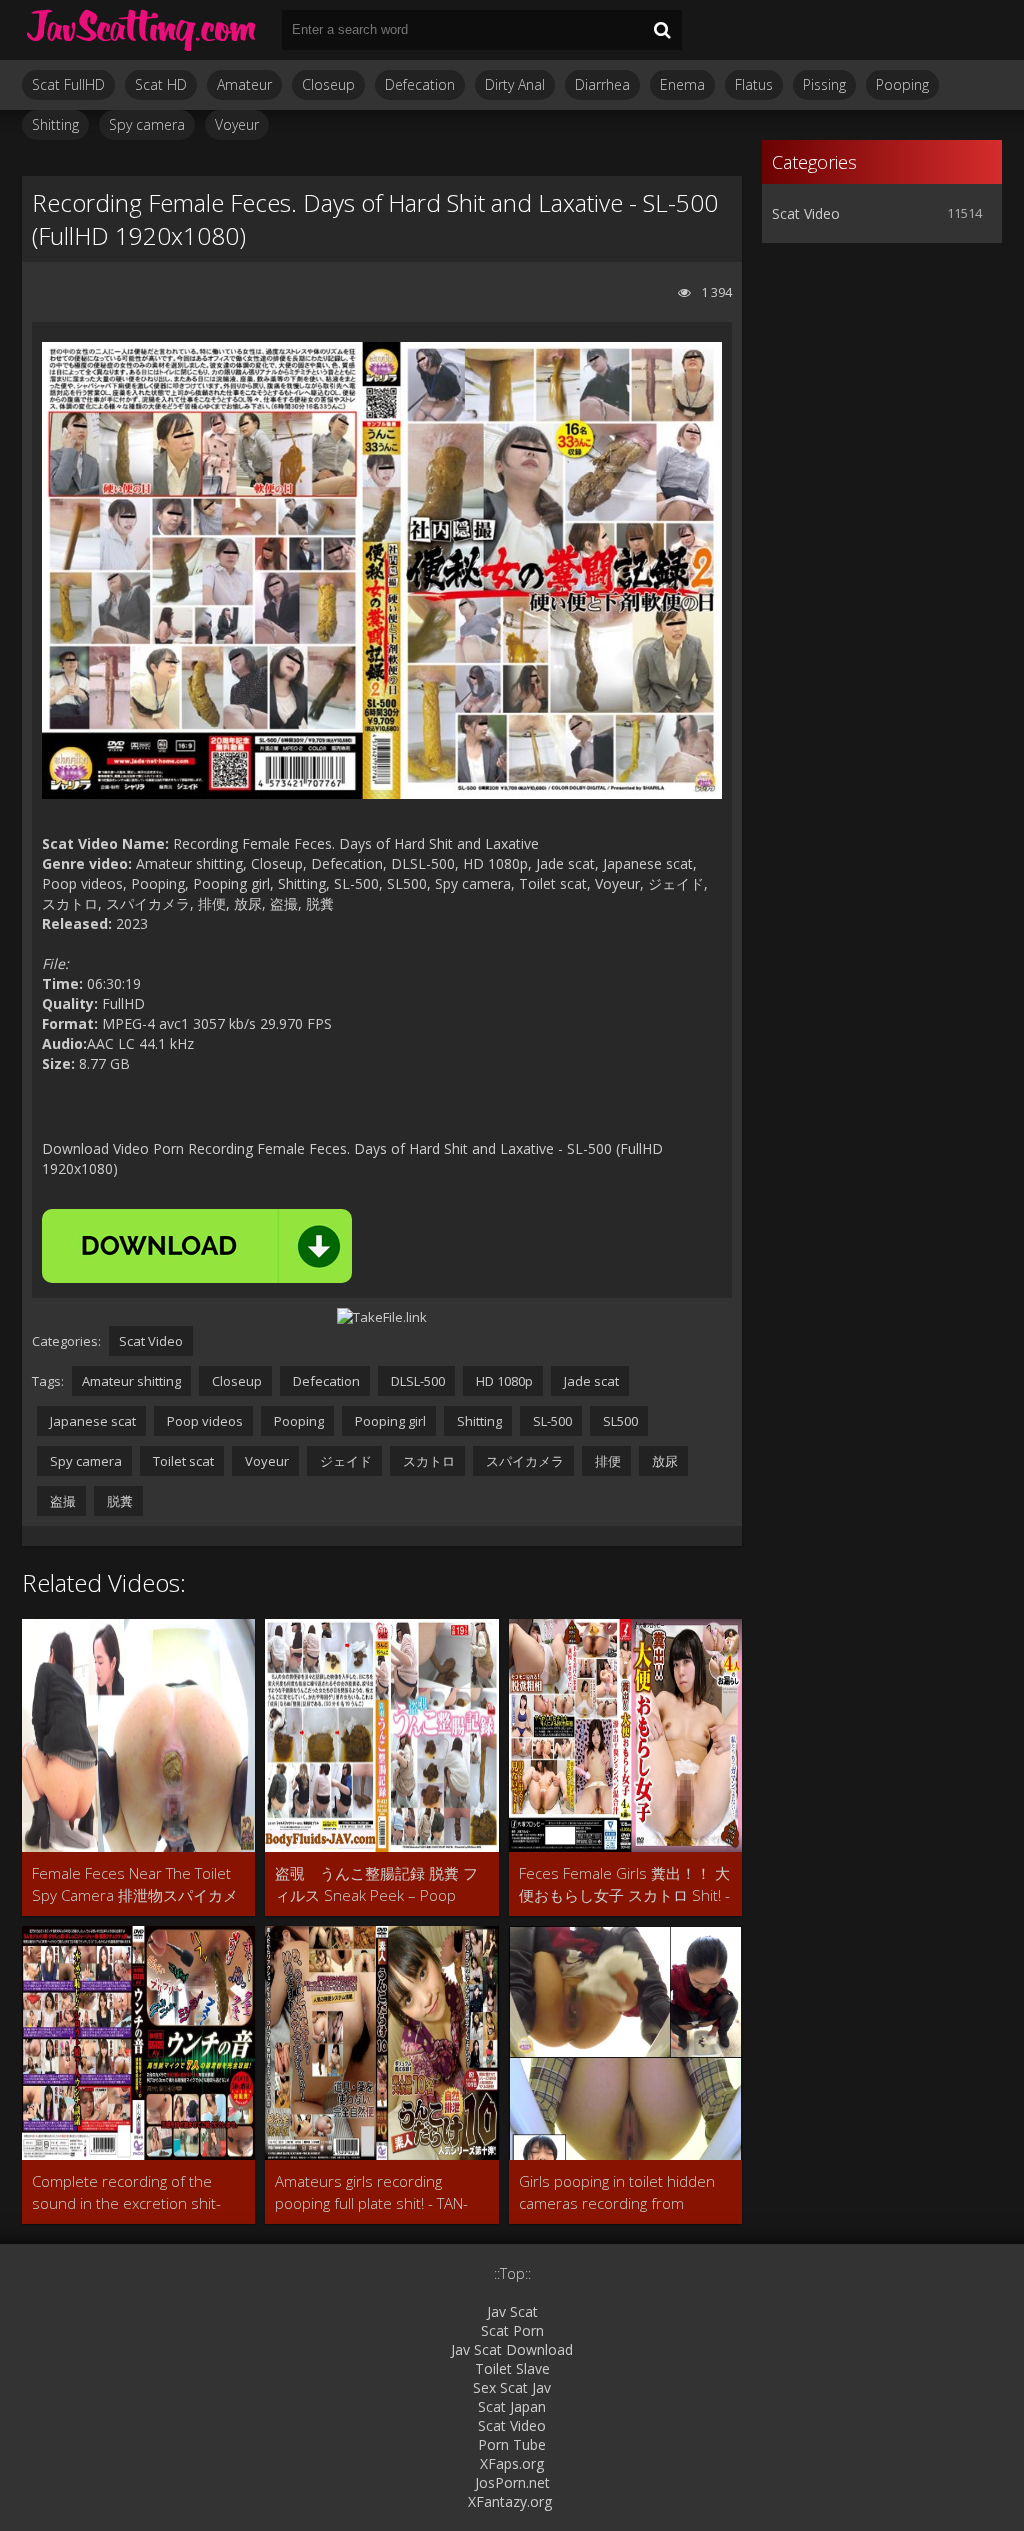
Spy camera (147, 124)
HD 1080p (503, 1381)
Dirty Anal (515, 84)
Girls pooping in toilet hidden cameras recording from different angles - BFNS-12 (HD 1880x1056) (622, 2192)
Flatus (754, 84)
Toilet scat (182, 1461)
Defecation (420, 84)
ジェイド (344, 1461)
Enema (682, 84)
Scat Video (151, 1341)
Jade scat (590, 1381)
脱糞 (118, 1501)
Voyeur (237, 124)
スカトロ (427, 1461)
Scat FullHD (68, 84)
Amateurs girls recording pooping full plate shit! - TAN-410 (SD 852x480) (371, 2192)
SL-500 (551, 1421)
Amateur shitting (131, 1381)
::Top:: (512, 2273)
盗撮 (61, 1501)
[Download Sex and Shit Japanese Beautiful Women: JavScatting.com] (142, 30)
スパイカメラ (523, 1461)
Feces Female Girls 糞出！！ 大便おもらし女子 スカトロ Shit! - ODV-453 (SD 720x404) (624, 1884)
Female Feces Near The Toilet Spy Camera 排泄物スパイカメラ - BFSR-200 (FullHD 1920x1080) (135, 1884)
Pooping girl (389, 1421)
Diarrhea (602, 84)
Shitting (55, 124)
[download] (197, 1246)
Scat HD (161, 84)
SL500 (619, 1421)
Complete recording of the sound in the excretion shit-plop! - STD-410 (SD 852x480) (132, 2192)
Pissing (824, 84)
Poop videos (203, 1421)
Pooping (902, 84)
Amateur (244, 84)
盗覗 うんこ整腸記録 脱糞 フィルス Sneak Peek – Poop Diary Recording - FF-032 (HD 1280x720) (376, 1884)
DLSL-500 (416, 1381)
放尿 (663, 1461)
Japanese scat (91, 1421)
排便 (606, 1461)
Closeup (328, 84)
